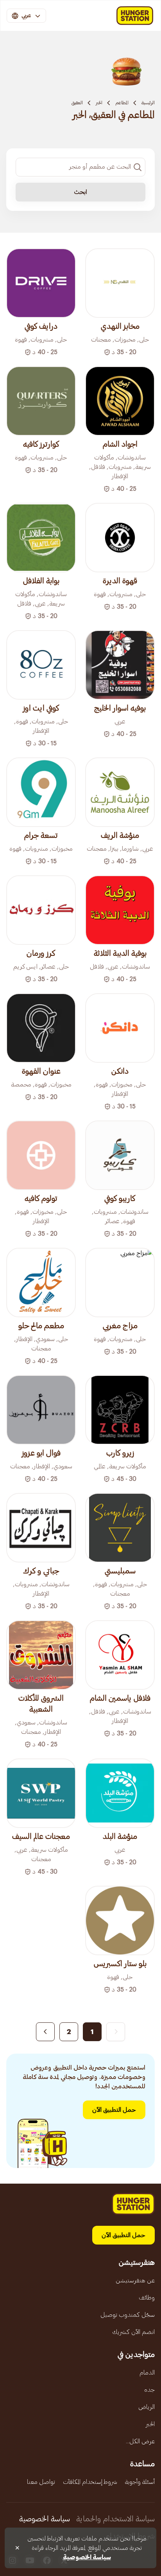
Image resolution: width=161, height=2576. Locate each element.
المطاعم (122, 103)
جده (149, 2390)
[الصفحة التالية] (45, 2032)
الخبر (99, 103)
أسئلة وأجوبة (140, 2482)
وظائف (147, 2298)
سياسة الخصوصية (45, 2519)
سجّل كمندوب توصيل (128, 2315)
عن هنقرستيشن (135, 2280)
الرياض (147, 2407)
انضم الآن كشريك (133, 2332)
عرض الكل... (140, 2441)
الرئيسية (148, 103)
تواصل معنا (41, 2482)
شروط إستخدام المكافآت (90, 2482)
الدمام (147, 2373)
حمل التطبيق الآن (114, 2110)
